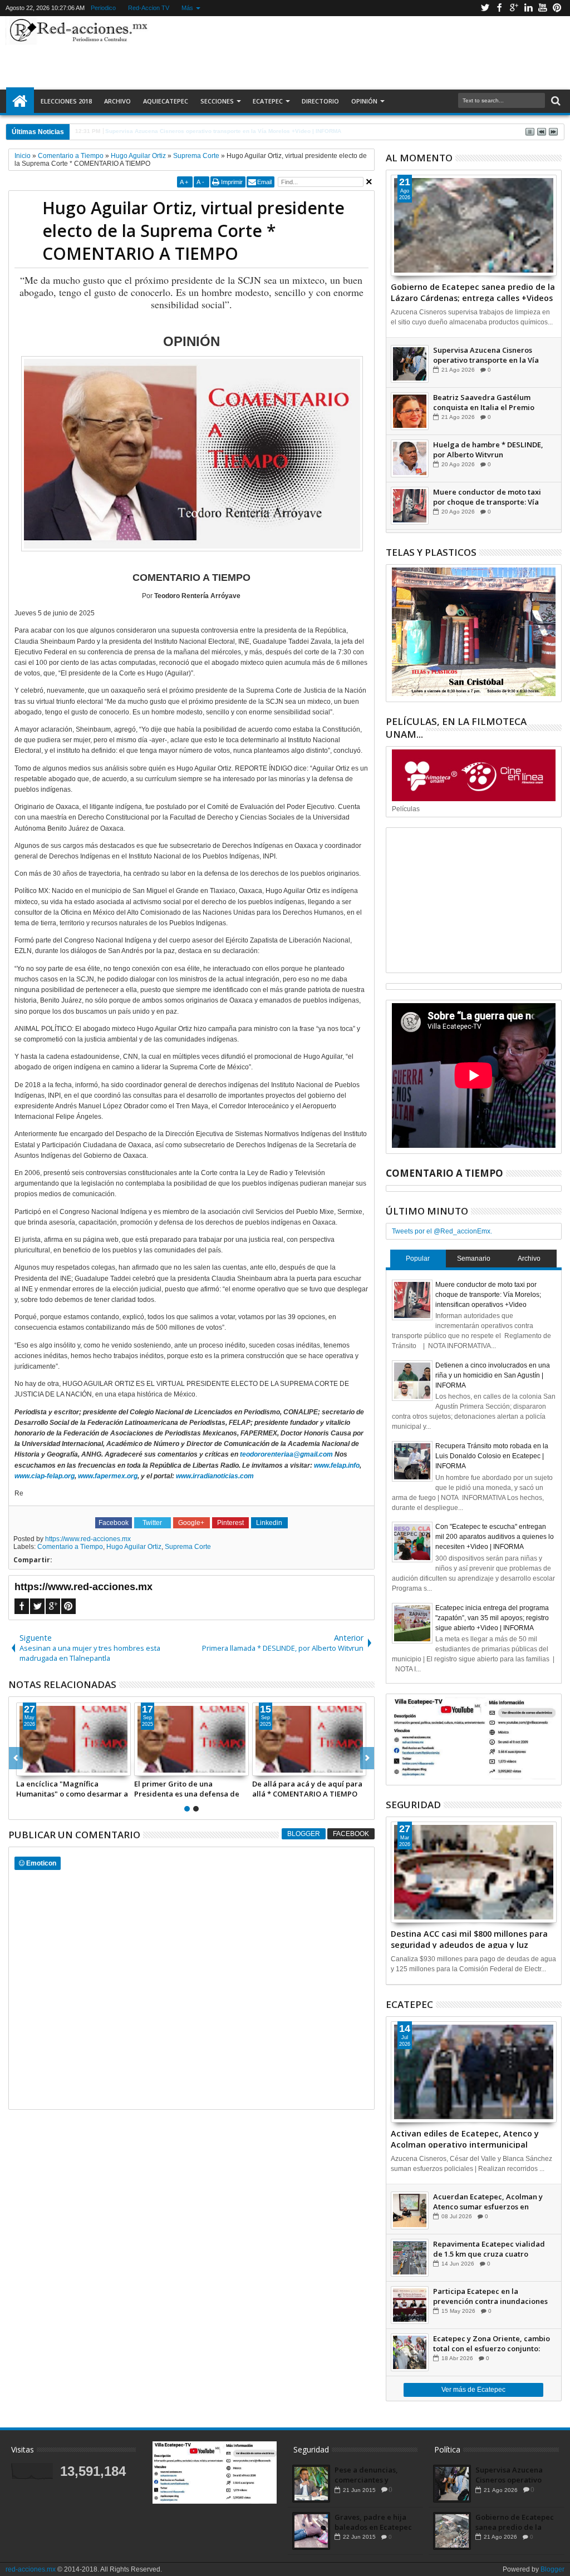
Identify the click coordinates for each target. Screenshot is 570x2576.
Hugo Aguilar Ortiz (134, 1547)
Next (16, 1758)
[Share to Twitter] (37, 1767)
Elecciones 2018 (66, 101)
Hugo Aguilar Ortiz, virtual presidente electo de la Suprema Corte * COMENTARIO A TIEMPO (193, 231)
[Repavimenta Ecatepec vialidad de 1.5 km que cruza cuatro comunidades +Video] (410, 2258)
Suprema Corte (188, 1547)
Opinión (364, 101)
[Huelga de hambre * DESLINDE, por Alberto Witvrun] (410, 458)
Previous (367, 1758)
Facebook (499, 8)
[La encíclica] (73, 1739)
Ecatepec (268, 101)
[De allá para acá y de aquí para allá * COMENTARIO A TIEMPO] (309, 1739)
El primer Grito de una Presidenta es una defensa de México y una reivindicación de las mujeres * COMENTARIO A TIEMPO (189, 1789)
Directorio (320, 101)
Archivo (117, 101)
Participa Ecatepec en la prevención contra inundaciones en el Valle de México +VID (490, 2296)
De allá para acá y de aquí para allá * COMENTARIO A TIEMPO (307, 1789)
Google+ (514, 8)
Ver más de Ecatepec (473, 2390)
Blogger (304, 1834)
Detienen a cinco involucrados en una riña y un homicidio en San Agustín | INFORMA (493, 1375)
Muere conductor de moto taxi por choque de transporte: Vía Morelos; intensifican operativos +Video (490, 497)
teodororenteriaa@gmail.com (286, 1454)
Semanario (474, 1259)
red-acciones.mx (31, 2569)
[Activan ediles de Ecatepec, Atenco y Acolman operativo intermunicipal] (474, 2072)
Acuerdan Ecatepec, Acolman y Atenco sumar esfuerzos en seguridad (488, 2202)
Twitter (485, 8)
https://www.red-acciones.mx (88, 1539)
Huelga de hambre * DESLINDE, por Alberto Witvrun (488, 450)
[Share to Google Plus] (50, 1767)
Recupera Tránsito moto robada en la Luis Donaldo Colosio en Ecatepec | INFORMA (492, 1456)
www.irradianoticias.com (215, 1476)
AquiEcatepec (166, 101)
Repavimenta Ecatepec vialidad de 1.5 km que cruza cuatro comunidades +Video (489, 2249)
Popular (418, 1259)
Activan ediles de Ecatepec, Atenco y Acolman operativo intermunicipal (465, 2138)
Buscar (555, 101)
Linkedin (528, 8)
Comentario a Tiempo (70, 1547)
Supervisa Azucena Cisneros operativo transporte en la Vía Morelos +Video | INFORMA (486, 355)
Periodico (103, 8)
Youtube (543, 8)
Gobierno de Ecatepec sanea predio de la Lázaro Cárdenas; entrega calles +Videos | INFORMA (473, 292)
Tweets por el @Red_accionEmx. (442, 1231)
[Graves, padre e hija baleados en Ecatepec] (311, 2531)
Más (187, 8)
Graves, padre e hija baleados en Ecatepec (373, 2522)
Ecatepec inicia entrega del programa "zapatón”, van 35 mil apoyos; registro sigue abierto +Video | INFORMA (492, 1618)
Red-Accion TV (149, 8)
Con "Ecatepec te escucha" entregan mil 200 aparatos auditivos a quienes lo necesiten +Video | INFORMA (495, 1537)
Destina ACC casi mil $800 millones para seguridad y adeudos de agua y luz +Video (469, 1938)
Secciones (217, 101)
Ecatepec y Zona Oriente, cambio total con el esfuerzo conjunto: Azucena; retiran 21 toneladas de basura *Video (492, 2343)
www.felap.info (337, 1465)
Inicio (20, 101)
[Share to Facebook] (25, 1767)
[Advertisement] (353, 52)
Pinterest (557, 8)
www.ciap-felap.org (45, 1476)
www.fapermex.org (108, 1476)
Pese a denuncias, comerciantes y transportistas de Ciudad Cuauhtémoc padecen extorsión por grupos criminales (375, 2475)
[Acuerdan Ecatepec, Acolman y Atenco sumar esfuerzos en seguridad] (410, 2210)
